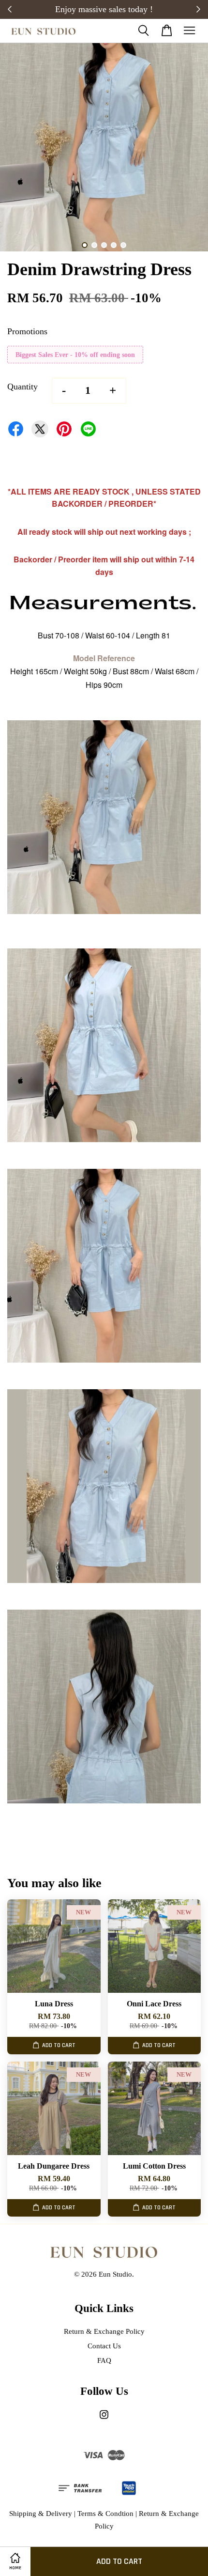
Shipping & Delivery (41, 2513)
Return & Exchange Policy (104, 2331)
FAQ (104, 2360)
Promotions (27, 331)
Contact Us (104, 2346)
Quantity (22, 387)
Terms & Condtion (105, 2513)
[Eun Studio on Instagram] (104, 2419)
